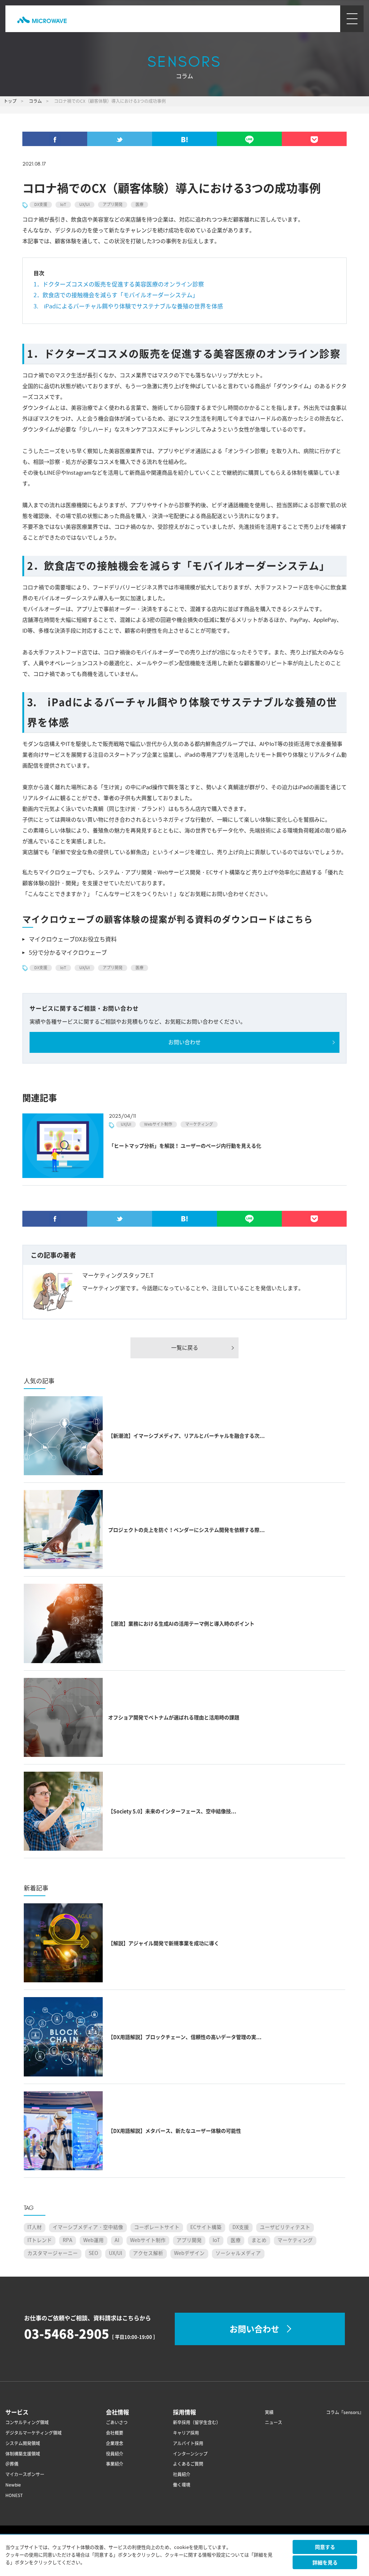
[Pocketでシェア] (314, 142)
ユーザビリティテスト (285, 2227)
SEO (93, 2253)
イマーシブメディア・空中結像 (88, 2227)
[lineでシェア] (249, 142)
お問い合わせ (184, 1042)
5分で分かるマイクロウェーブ (68, 953)
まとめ (259, 2240)
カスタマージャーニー (53, 2253)
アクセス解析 (148, 2253)
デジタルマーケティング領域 (34, 2433)
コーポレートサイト (157, 2227)
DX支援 (41, 205)
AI (117, 2240)
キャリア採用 (186, 2433)
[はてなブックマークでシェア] (184, 142)
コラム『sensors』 (345, 2412)
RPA (68, 2240)
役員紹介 (115, 2454)
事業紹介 (115, 2464)
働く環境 (182, 2485)
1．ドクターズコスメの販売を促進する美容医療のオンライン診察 (119, 284)
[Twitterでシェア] (120, 142)
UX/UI (85, 205)
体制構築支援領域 (23, 2454)
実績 (269, 2412)
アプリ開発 (113, 205)
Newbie (13, 2485)
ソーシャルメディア (238, 2253)
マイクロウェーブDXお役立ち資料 (73, 939)
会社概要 (115, 2433)
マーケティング (199, 1124)
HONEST (14, 2495)
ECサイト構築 (206, 2227)
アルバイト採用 (188, 2443)
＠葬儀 (12, 2464)
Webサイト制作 (158, 1124)
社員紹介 (182, 2474)
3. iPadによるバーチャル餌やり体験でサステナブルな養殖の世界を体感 (128, 306)
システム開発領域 (23, 2443)
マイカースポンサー (25, 2474)
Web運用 (94, 2240)
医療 (139, 205)
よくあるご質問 (188, 2464)
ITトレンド (40, 2240)
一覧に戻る (185, 1348)
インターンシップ (190, 2454)
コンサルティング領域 (27, 2423)
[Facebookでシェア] (55, 142)
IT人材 (35, 2227)
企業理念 (115, 2443)
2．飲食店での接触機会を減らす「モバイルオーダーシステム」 (119, 295)
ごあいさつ (117, 2423)
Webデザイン (189, 2253)
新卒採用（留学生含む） (197, 2423)
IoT (63, 205)
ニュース (274, 2423)
